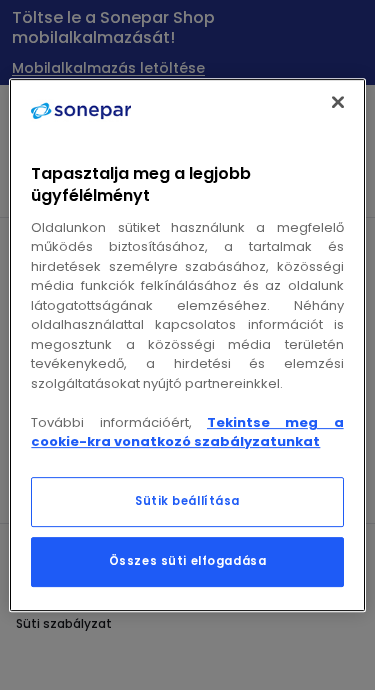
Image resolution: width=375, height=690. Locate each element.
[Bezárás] (338, 102)
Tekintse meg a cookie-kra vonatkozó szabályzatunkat (187, 432)
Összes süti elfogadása (188, 561)
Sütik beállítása (187, 501)
